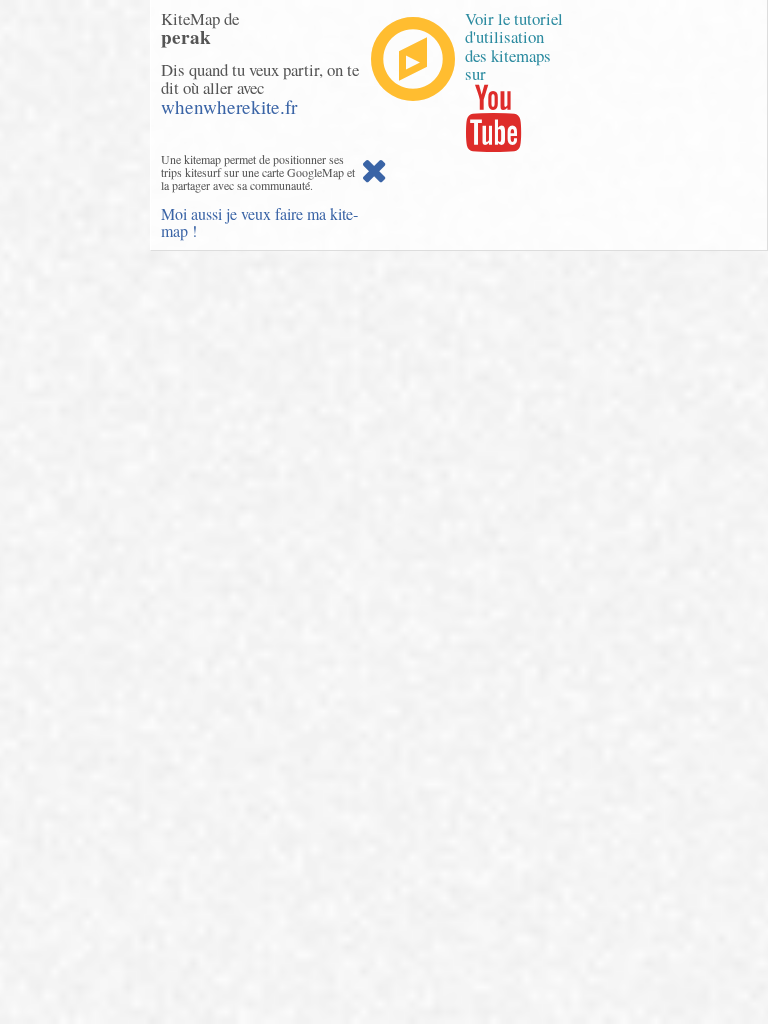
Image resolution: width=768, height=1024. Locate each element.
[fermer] (374, 175)
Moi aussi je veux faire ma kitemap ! (259, 222)
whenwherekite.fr (229, 106)
